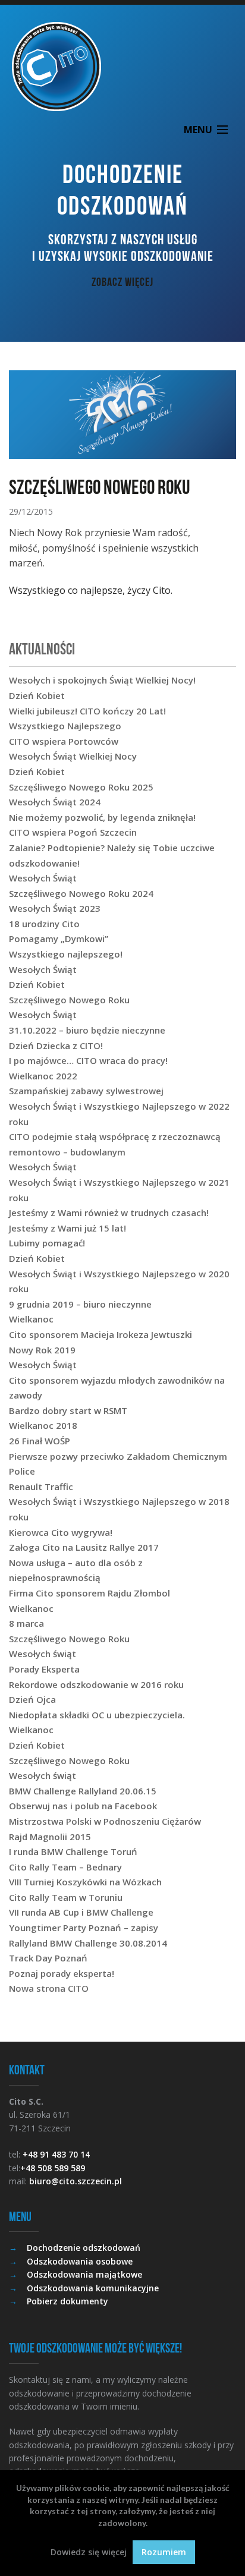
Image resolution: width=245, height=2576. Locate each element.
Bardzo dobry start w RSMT (68, 1410)
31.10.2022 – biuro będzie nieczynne (87, 1030)
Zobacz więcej (122, 282)
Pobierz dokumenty (67, 2301)
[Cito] (122, 67)
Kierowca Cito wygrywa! (61, 1532)
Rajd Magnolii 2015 (50, 1837)
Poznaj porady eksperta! (62, 1973)
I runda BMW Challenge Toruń (73, 1851)
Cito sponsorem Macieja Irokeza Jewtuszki (100, 1334)
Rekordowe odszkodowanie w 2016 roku (96, 1684)
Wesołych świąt (43, 1654)
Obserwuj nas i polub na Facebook (83, 1806)
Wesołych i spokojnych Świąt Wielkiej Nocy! (102, 680)
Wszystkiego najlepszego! (66, 954)
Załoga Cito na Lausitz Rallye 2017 (84, 1547)
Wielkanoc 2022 (43, 1076)
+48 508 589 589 (53, 2168)
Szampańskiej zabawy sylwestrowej (86, 1091)
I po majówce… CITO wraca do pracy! (88, 1060)
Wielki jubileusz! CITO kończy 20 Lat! (87, 711)
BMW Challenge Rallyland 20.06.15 (83, 1791)
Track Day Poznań (48, 1958)
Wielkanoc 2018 (43, 1425)
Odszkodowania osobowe (80, 2261)
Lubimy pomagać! (47, 1243)
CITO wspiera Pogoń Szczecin (73, 832)
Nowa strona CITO (49, 1988)
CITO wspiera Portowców (64, 741)
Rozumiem (164, 2552)
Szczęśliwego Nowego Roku (69, 1000)
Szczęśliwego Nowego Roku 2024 (81, 893)
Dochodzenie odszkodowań (84, 2248)
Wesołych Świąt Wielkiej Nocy (73, 756)
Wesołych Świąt (43, 878)
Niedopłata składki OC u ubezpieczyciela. (97, 1715)
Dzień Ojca (32, 1699)
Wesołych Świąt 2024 (55, 802)
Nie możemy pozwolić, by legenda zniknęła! (102, 817)
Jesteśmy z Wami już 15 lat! (67, 1228)
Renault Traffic (41, 1487)
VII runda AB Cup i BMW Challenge (81, 1912)
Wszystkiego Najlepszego (65, 726)
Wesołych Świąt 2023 (55, 908)
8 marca (26, 1623)
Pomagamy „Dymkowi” (59, 939)
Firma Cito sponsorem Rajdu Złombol (89, 1593)
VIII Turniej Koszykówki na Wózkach (85, 1882)
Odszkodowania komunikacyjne (93, 2288)
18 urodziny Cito (44, 924)
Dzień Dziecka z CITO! (56, 1045)
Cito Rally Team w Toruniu (66, 1897)
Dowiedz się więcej (89, 2552)
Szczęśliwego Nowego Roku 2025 (81, 787)
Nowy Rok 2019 (42, 1350)
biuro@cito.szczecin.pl (76, 2181)
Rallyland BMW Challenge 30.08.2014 (88, 1943)
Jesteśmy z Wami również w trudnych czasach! (109, 1213)
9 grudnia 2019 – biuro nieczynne (80, 1304)
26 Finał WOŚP (40, 1441)
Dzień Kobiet (37, 695)
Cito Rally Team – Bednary (65, 1867)
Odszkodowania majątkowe (84, 2274)
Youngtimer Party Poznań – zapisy (84, 1928)
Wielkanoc (31, 1319)
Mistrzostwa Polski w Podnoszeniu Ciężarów (105, 1821)
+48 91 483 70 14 (56, 2154)
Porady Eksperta (44, 1669)
